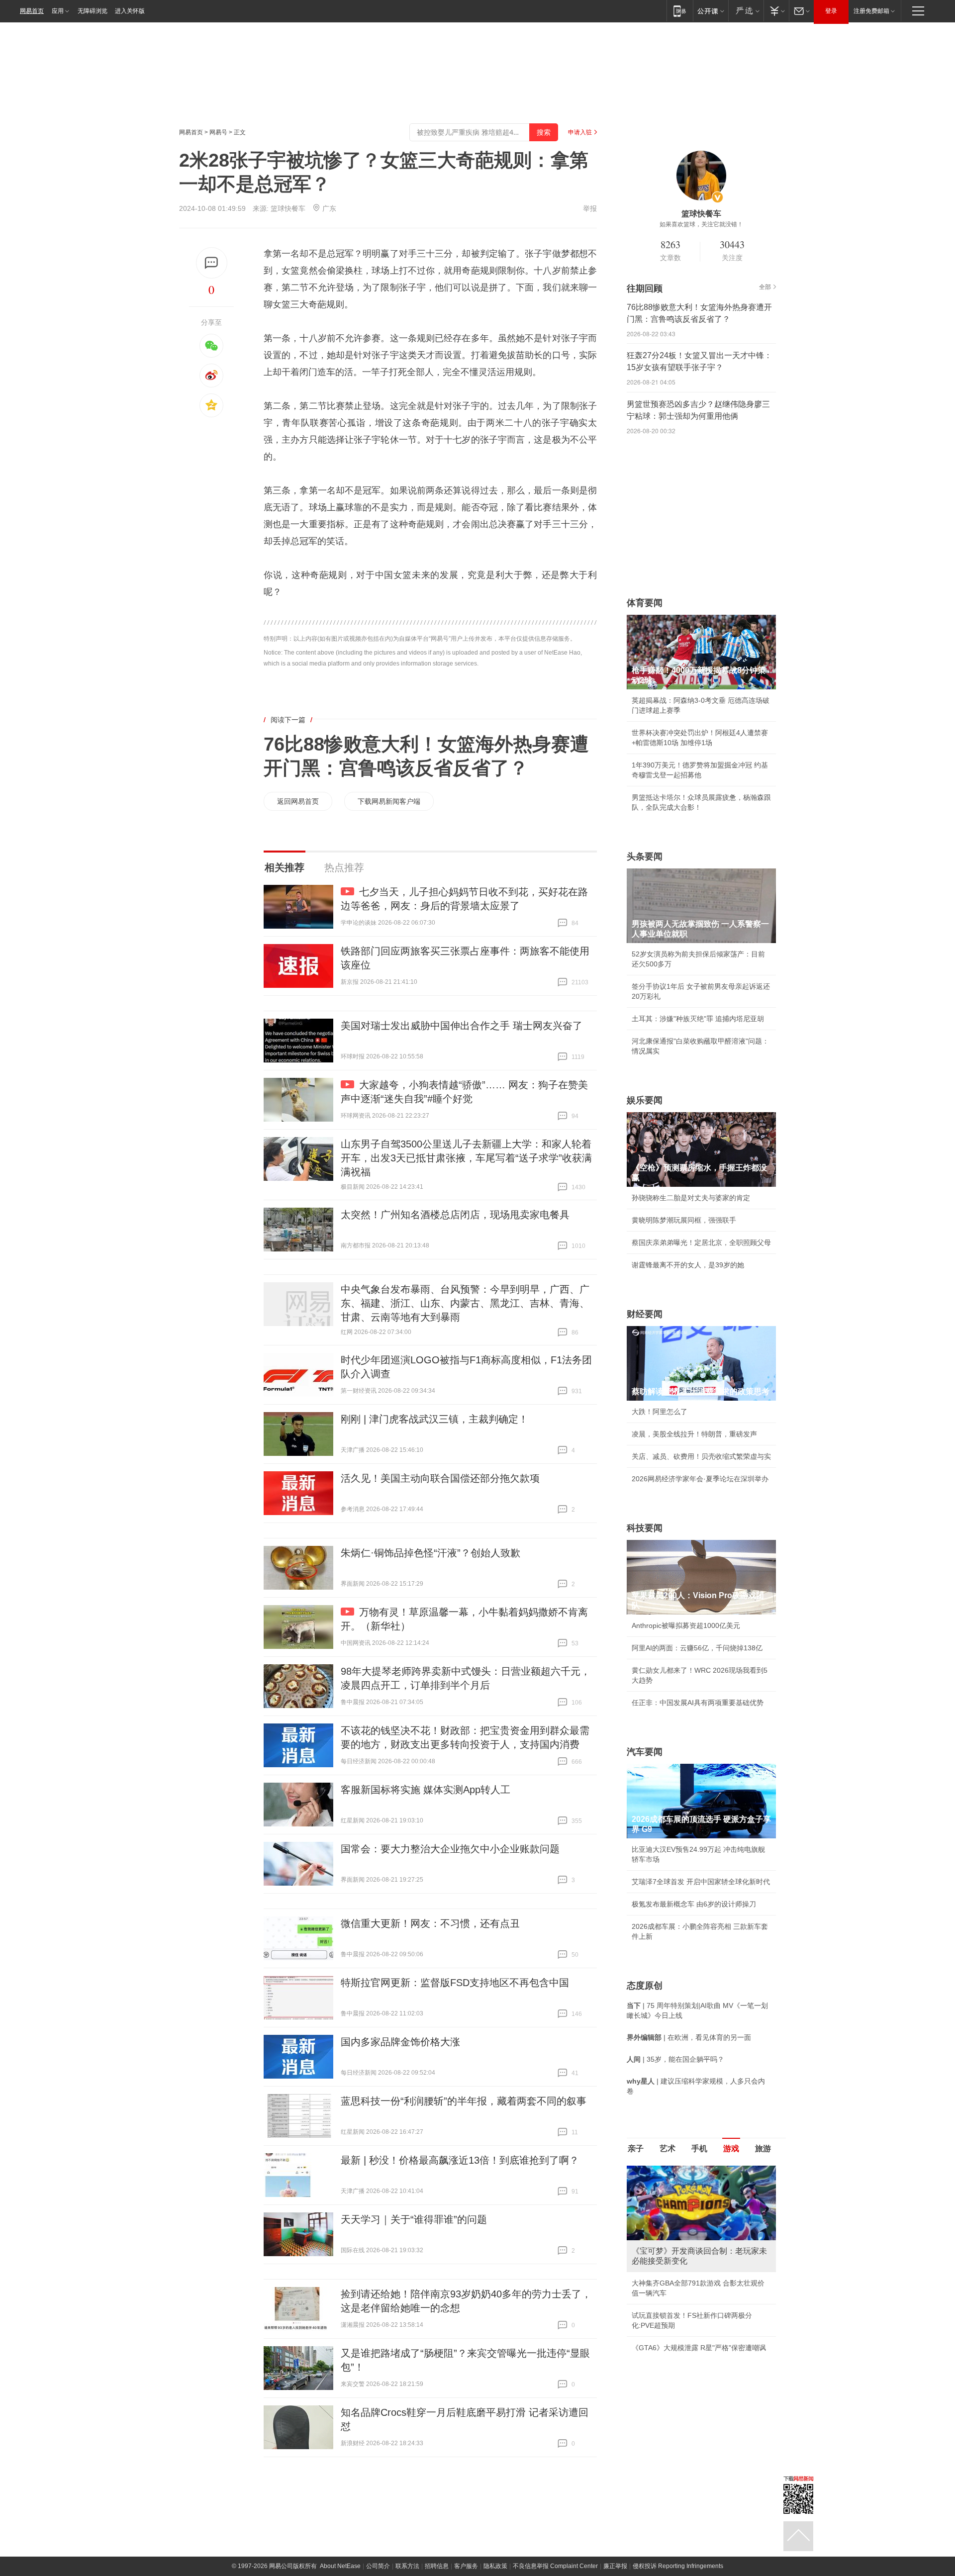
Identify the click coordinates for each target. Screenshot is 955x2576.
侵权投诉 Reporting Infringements (678, 2566)
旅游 (763, 2148)
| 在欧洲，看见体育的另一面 (689, 2037)
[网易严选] (746, 11)
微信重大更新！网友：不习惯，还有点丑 (430, 1923)
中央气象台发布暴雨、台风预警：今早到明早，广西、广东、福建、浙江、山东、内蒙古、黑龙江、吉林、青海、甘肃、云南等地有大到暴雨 (465, 1303)
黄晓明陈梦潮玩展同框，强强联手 (684, 1220)
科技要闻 (645, 1528)
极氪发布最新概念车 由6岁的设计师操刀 (694, 1904)
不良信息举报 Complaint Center (555, 2566)
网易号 (218, 132)
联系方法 (407, 2566)
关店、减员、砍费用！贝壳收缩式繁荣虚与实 (701, 1456)
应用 (58, 11)
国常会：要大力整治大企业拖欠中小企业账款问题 (450, 1849)
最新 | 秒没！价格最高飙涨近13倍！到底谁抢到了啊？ (460, 2160)
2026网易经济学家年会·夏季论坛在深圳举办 (700, 1479)
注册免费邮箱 (871, 11)
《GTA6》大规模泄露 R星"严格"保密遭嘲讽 (699, 2348)
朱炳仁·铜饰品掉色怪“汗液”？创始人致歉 (430, 1553)
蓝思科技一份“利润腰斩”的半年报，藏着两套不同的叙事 (464, 2101)
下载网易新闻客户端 (389, 801)
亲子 (636, 2148)
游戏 (731, 2148)
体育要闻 (645, 603)
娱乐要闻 (645, 1100)
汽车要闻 (645, 1752)
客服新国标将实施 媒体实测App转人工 (426, 1790)
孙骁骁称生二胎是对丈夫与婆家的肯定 (691, 1198)
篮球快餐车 (288, 208)
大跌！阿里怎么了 (660, 1412)
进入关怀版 (130, 11)
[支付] (776, 11)
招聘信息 (437, 2566)
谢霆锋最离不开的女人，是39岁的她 (688, 1265)
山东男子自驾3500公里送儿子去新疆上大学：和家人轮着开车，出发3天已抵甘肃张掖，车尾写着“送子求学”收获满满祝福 (466, 1158)
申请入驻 (580, 132)
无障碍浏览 (93, 11)
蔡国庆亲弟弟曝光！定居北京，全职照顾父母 (701, 1242)
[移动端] (680, 11)
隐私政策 (495, 2566)
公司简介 (378, 2566)
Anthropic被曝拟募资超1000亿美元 (686, 1625)
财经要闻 (645, 1314)
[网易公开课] (711, 11)
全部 (765, 287)
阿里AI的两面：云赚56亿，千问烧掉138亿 (697, 1648)
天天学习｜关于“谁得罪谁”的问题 (414, 2219)
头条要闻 (645, 857)
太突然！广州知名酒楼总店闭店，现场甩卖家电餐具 (455, 1215)
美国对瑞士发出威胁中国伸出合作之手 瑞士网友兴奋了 (462, 1026)
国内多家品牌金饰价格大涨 (400, 2042)
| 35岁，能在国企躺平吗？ (675, 2059)
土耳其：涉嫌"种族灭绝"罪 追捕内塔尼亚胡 (698, 1019)
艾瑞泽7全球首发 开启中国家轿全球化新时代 (701, 1882)
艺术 (668, 2148)
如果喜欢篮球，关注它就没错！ (701, 224)
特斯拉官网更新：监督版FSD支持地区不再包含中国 (455, 1983)
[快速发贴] (212, 263)
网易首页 (32, 11)
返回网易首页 (298, 801)
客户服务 (466, 2566)
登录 (831, 11)
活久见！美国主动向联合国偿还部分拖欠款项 (440, 1478)
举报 (590, 208)
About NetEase (340, 2566)
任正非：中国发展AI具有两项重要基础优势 (698, 1703)
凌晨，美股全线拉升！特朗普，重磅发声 (694, 1434)
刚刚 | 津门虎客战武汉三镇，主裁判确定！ (434, 1419)
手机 (699, 2148)
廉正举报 (615, 2566)
